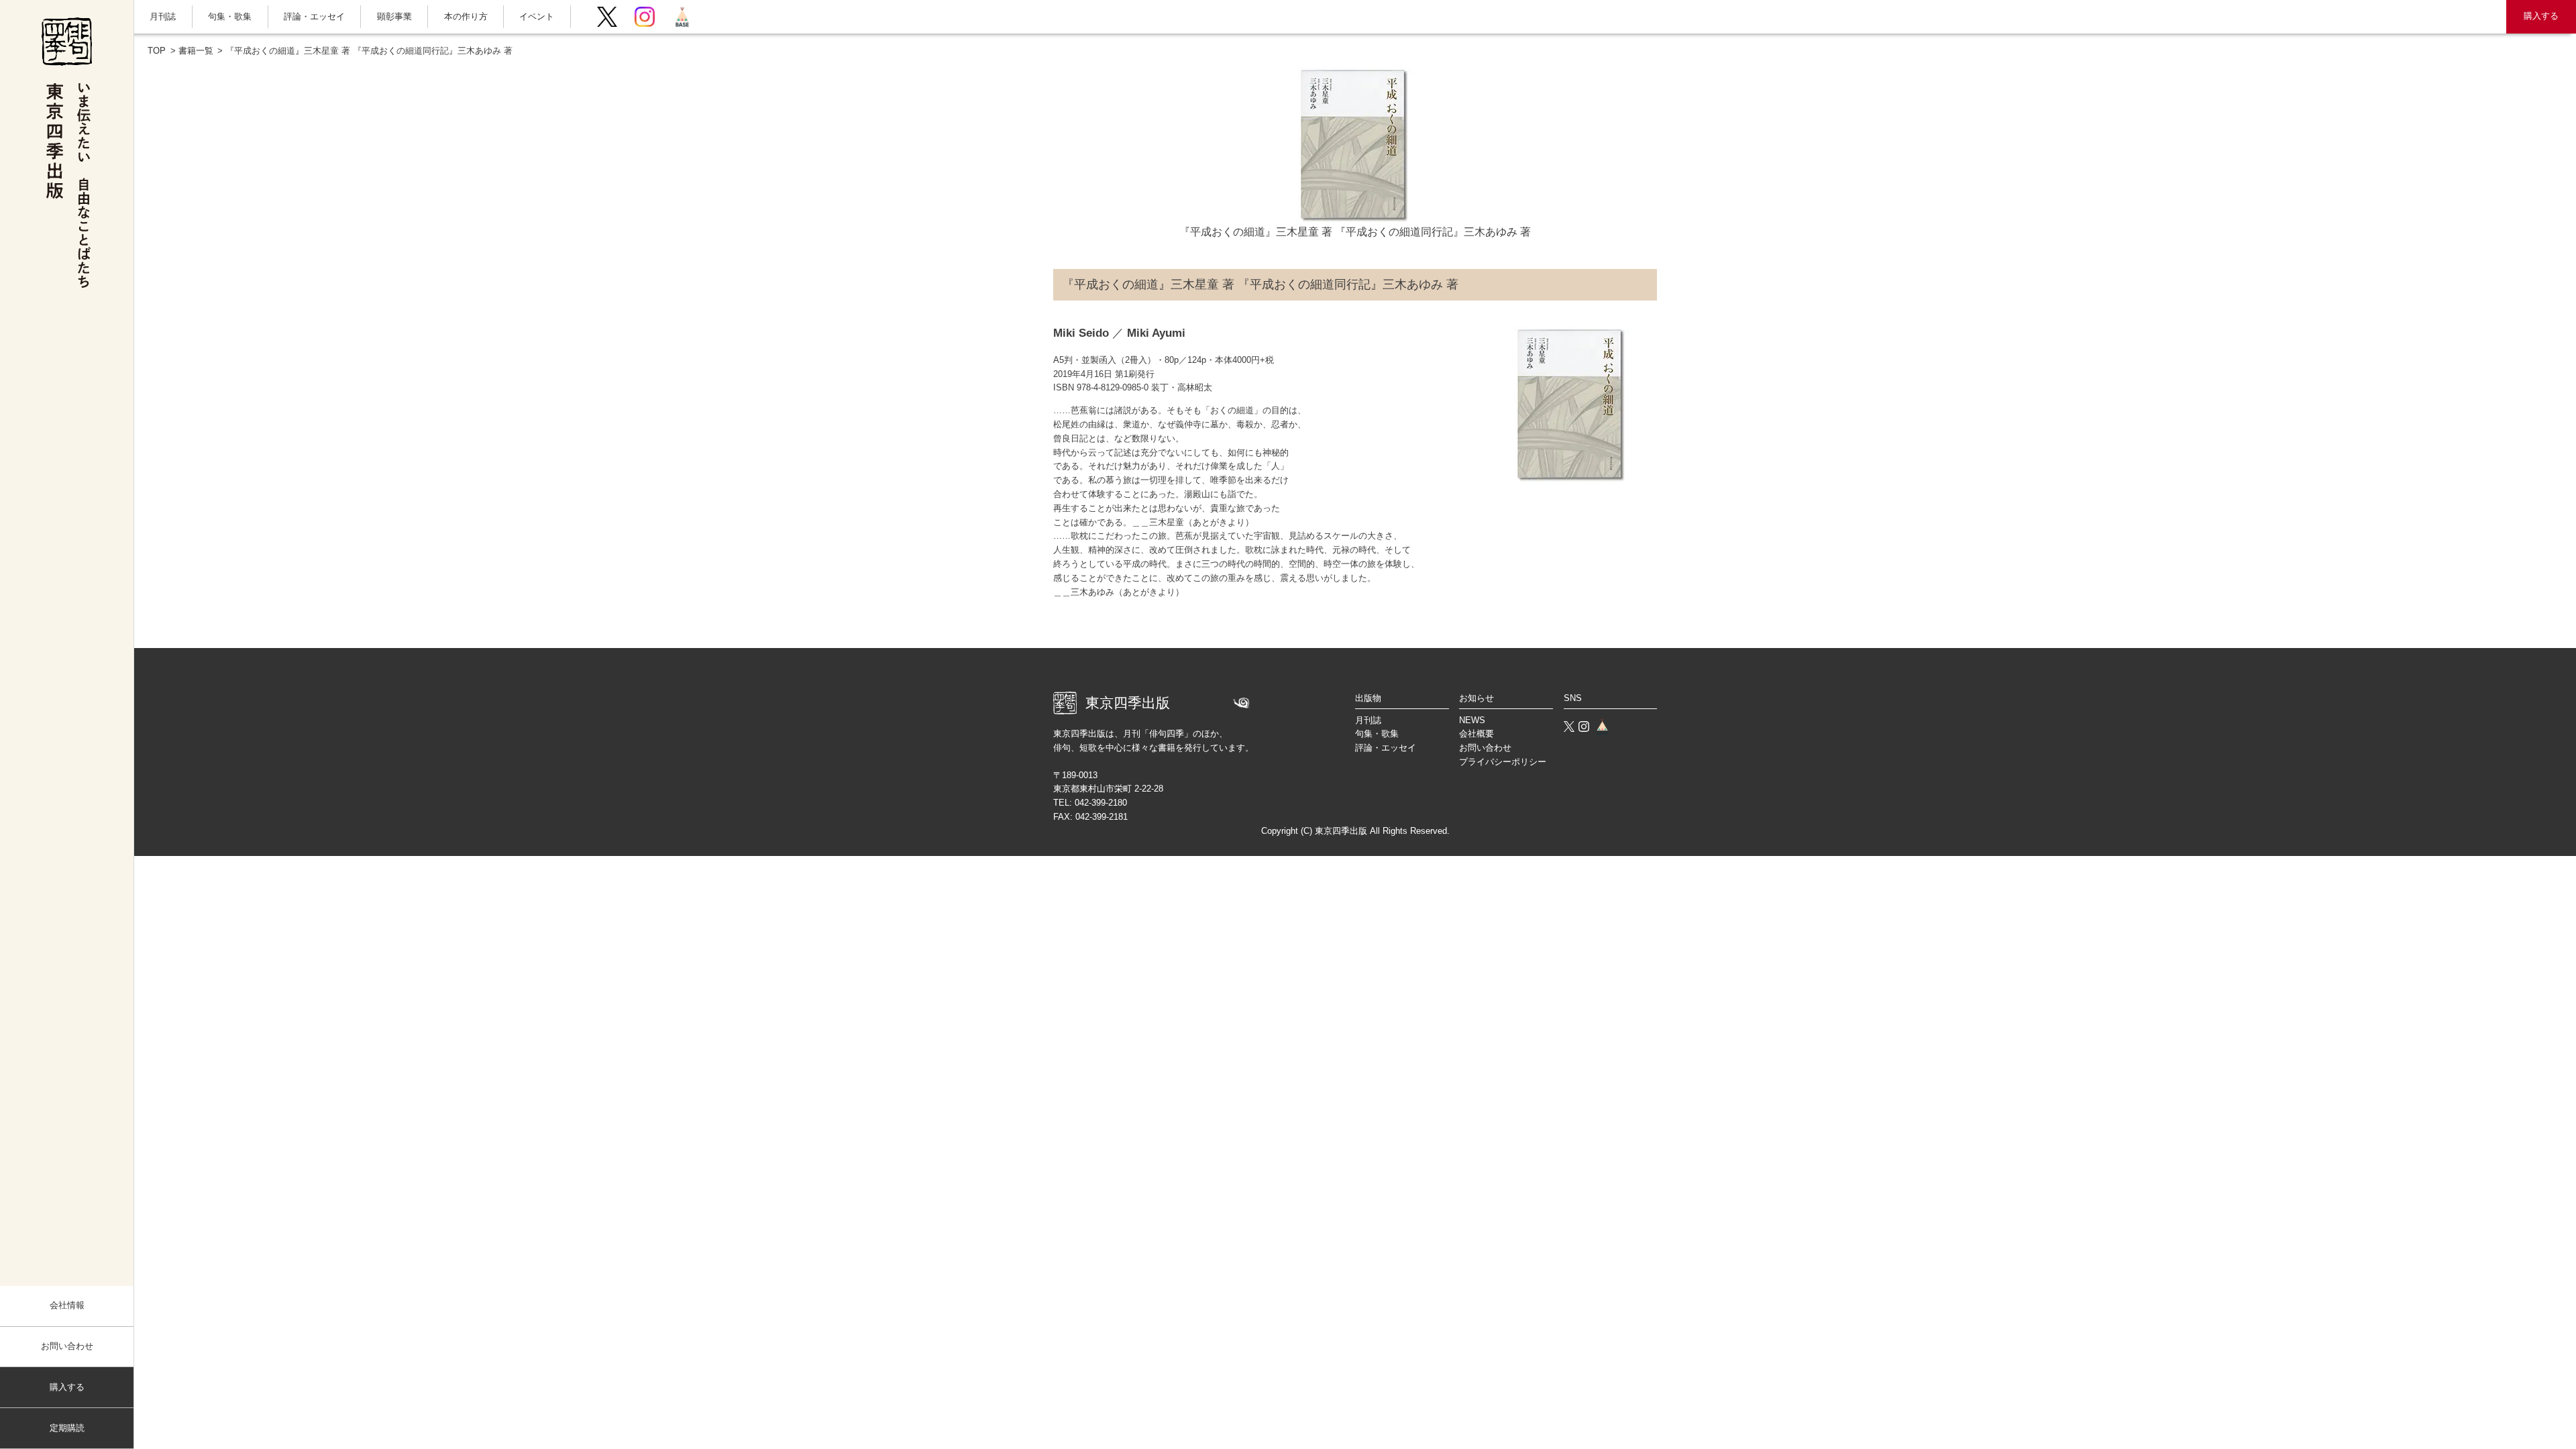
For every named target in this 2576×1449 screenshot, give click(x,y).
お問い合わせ (67, 1346)
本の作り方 (466, 16)
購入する (2541, 16)
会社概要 (1477, 734)
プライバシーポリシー (1503, 762)
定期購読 (67, 1428)
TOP (157, 51)
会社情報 (67, 1305)
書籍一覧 (196, 51)
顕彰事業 (394, 16)
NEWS (1472, 720)
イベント (537, 16)
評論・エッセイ (314, 16)
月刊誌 (163, 16)
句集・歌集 (230, 16)
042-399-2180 (1101, 803)
